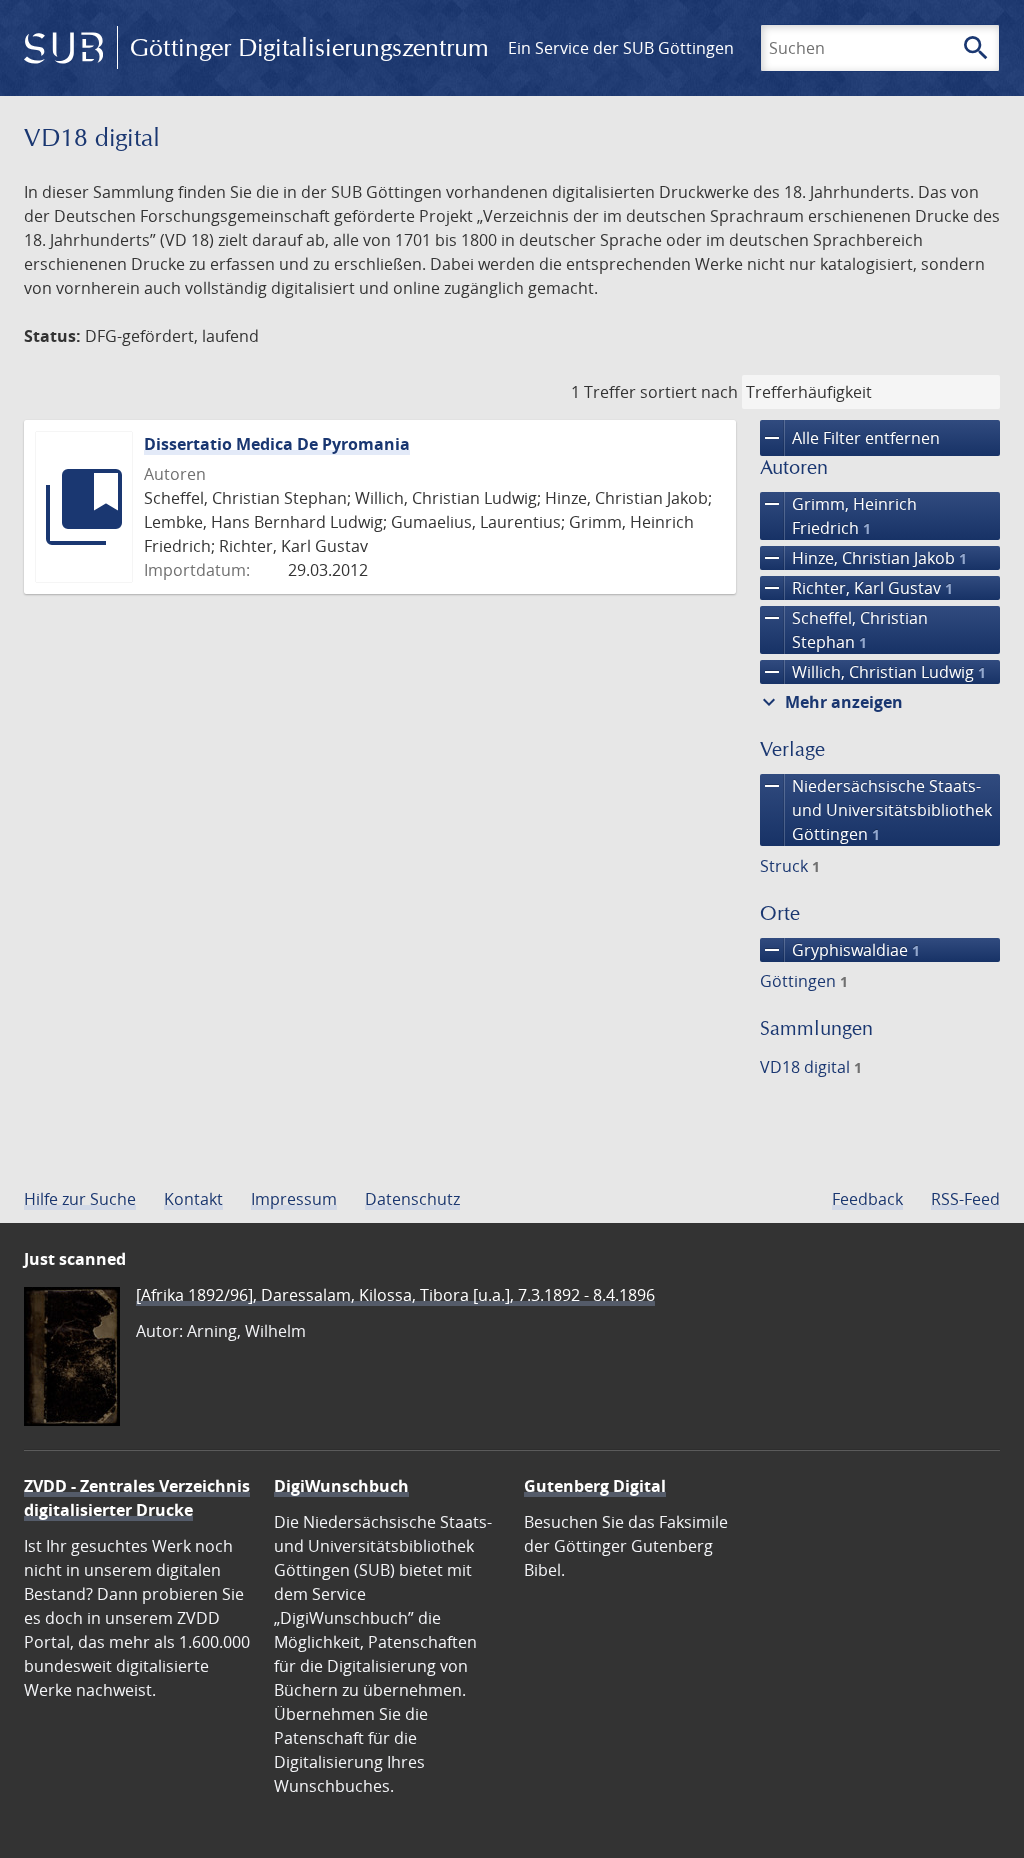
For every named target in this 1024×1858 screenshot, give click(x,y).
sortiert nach (689, 392)
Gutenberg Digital (595, 1486)
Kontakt (193, 1199)
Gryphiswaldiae (840, 950)
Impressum (294, 1199)
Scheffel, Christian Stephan (844, 629)
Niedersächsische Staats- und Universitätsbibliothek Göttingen (876, 809)
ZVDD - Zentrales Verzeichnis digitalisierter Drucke (137, 1498)
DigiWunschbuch (341, 1486)
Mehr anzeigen (830, 702)
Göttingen (804, 981)
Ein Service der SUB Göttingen (621, 48)
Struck (790, 866)
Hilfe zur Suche (80, 1199)
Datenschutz (412, 1199)
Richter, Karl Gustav (856, 588)
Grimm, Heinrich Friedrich (838, 515)
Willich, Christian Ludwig (873, 672)
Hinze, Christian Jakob (863, 558)
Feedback (867, 1199)
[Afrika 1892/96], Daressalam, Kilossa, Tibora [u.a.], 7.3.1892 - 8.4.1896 (395, 1295)
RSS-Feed (965, 1199)
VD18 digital (811, 1067)
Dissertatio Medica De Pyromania (277, 444)
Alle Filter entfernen (850, 438)
